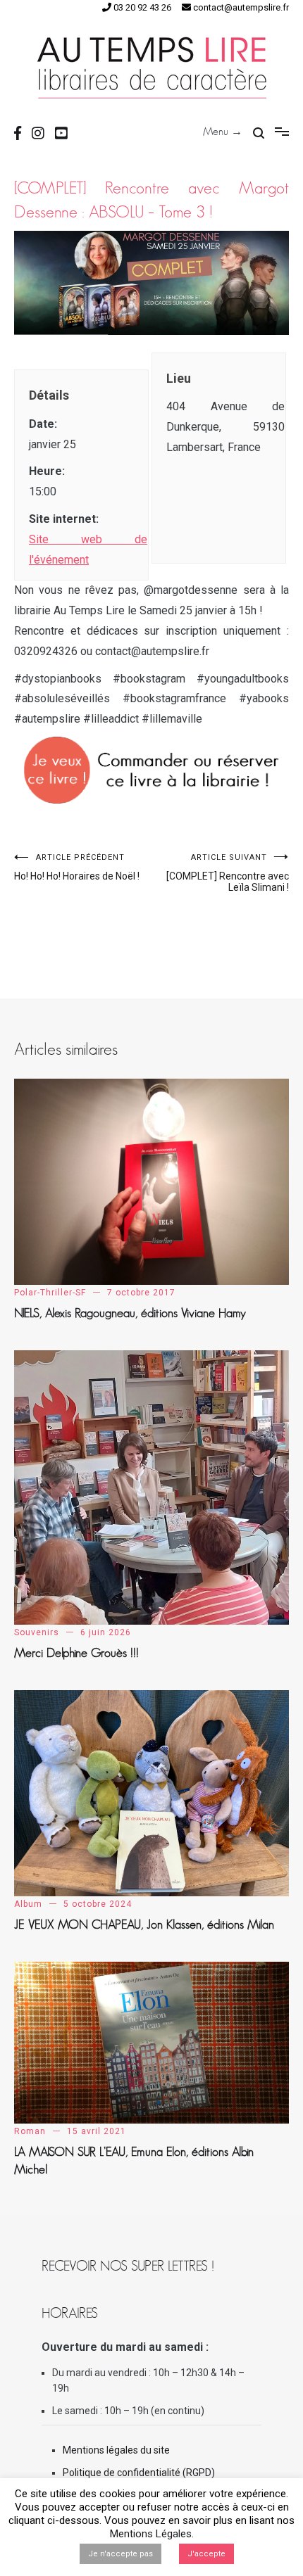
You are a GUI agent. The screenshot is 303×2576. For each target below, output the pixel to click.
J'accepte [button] (206, 2554)
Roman (30, 2131)
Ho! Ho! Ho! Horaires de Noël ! (77, 867)
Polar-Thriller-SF (50, 1293)
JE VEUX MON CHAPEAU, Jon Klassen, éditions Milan (144, 1924)
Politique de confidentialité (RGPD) (139, 2473)
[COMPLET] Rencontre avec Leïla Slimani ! (228, 873)
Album (28, 1904)
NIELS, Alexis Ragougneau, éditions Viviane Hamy (130, 1313)
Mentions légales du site (116, 2450)
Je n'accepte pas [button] (120, 2554)
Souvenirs (37, 1632)
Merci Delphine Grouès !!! (76, 1653)
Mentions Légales (151, 2534)
